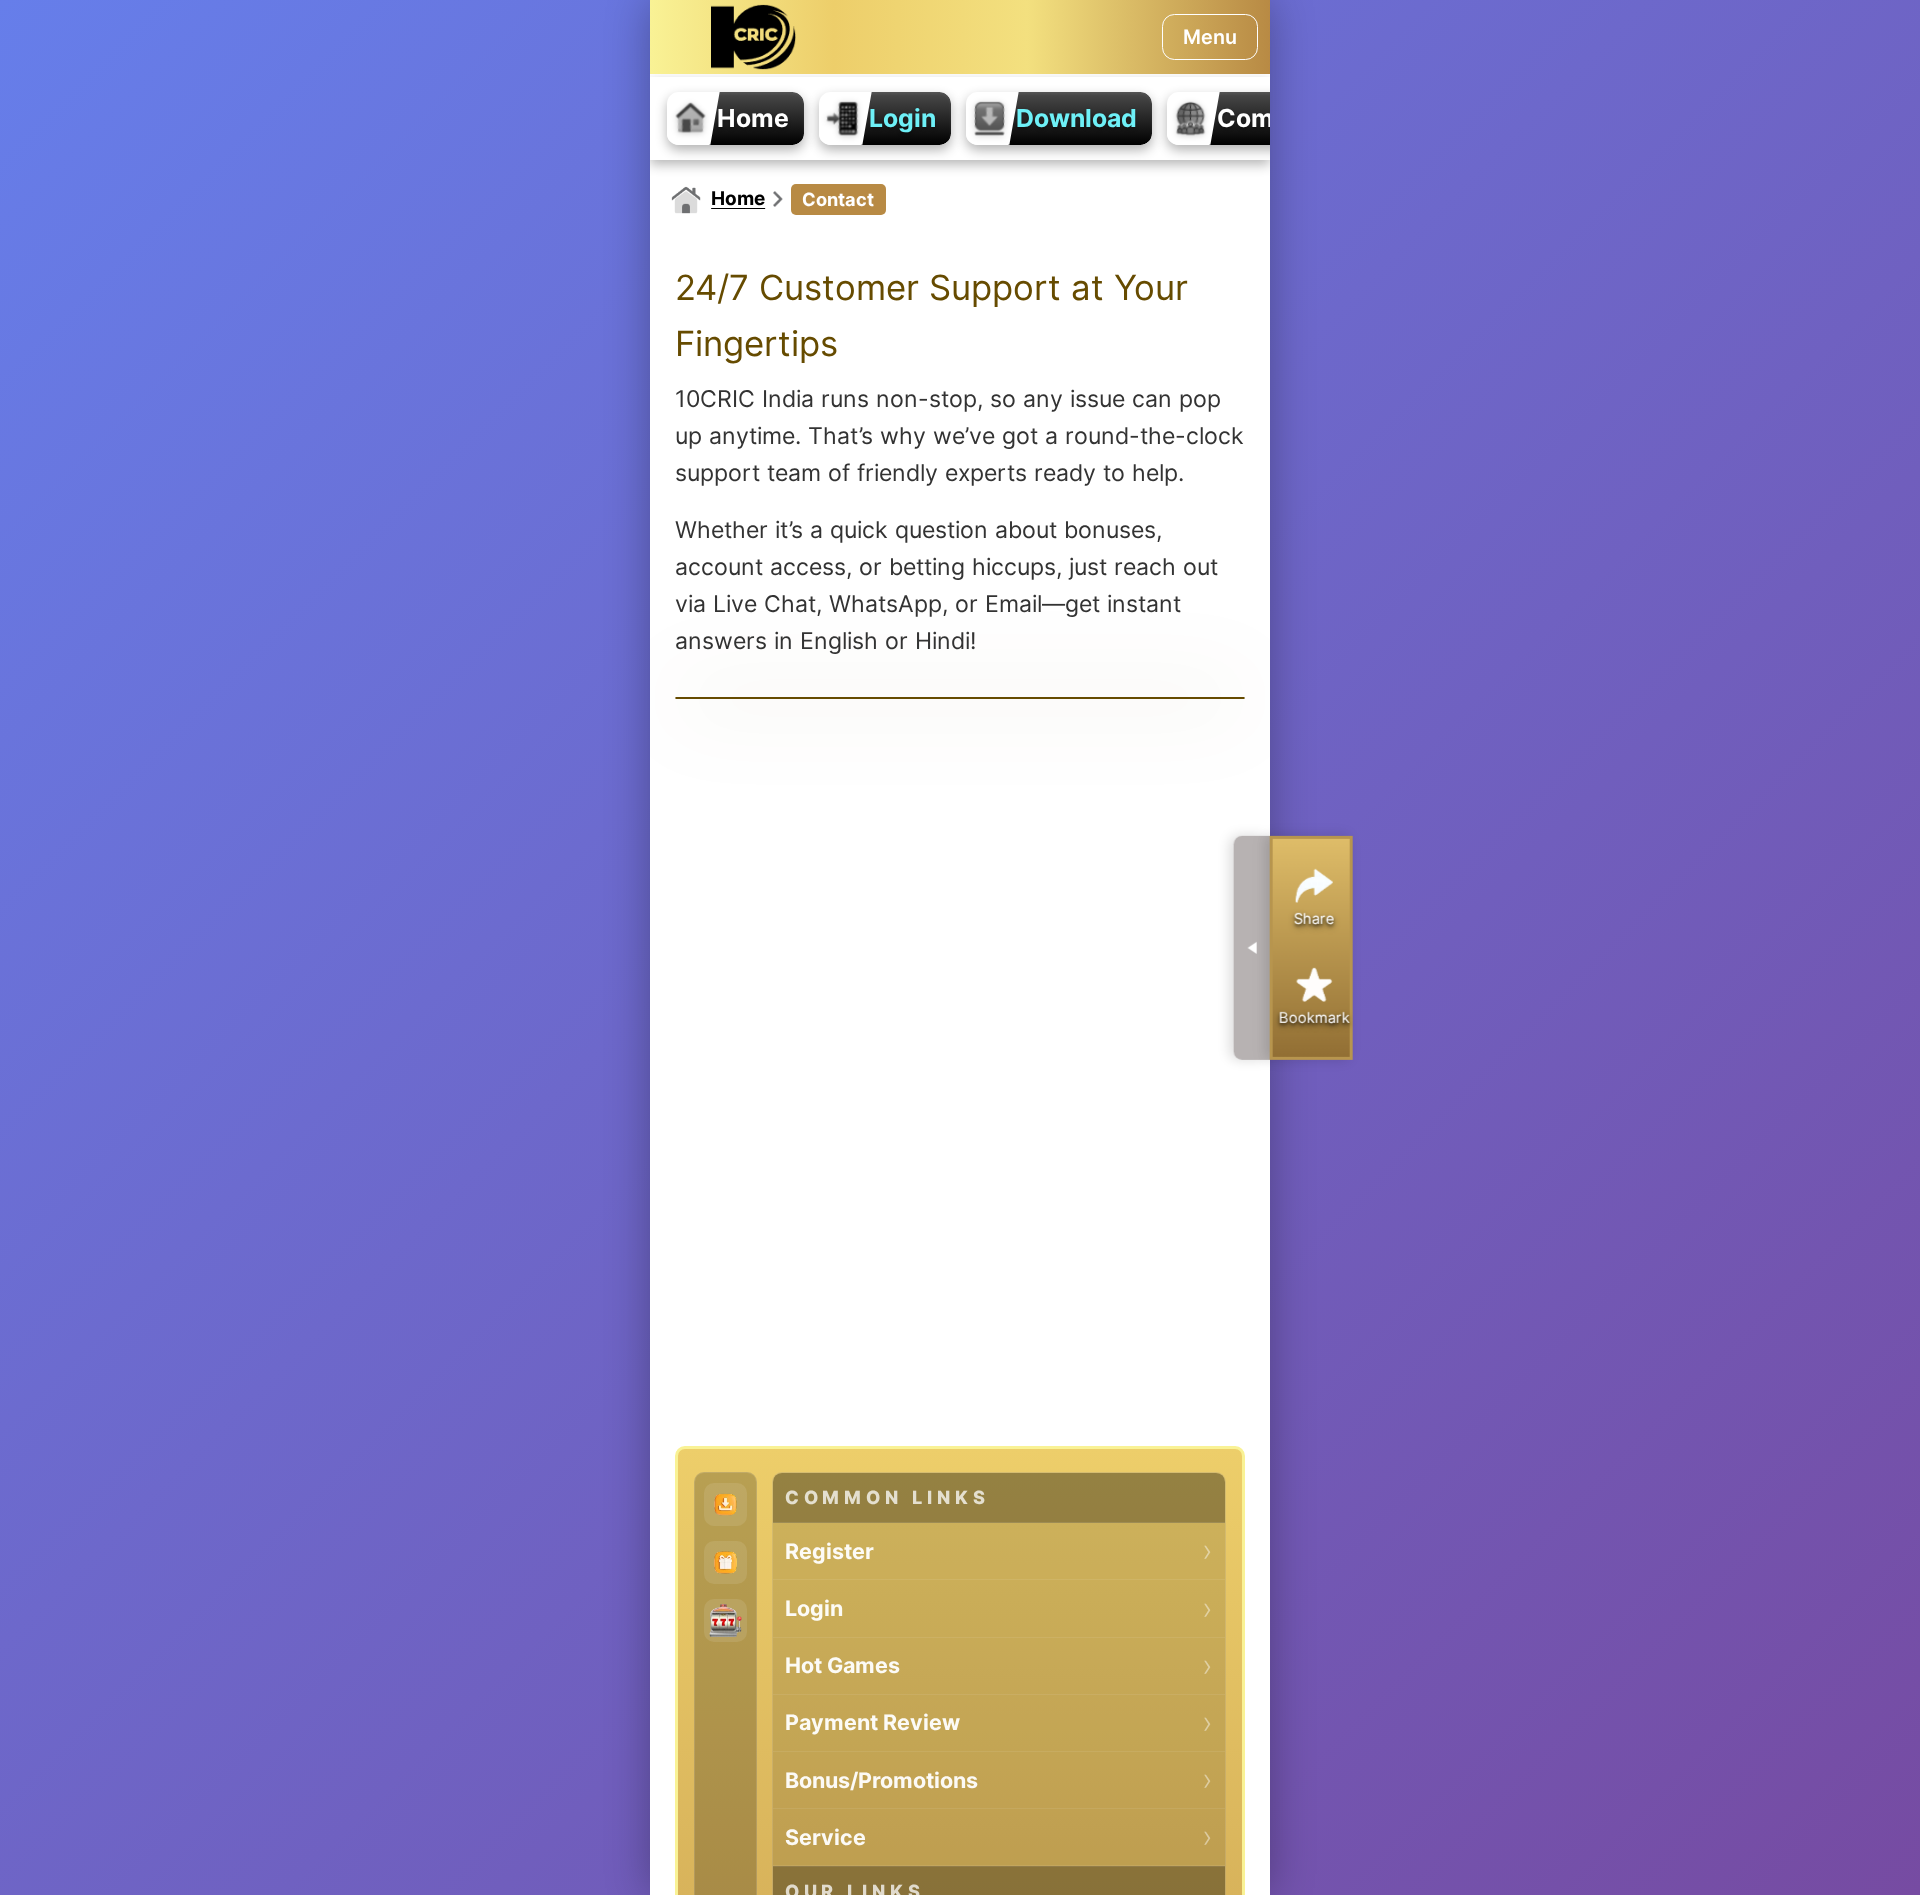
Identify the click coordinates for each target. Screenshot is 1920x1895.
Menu (1210, 37)
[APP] (725, 1504)
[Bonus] (725, 1562)
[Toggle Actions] (1252, 947)
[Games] (725, 1620)
